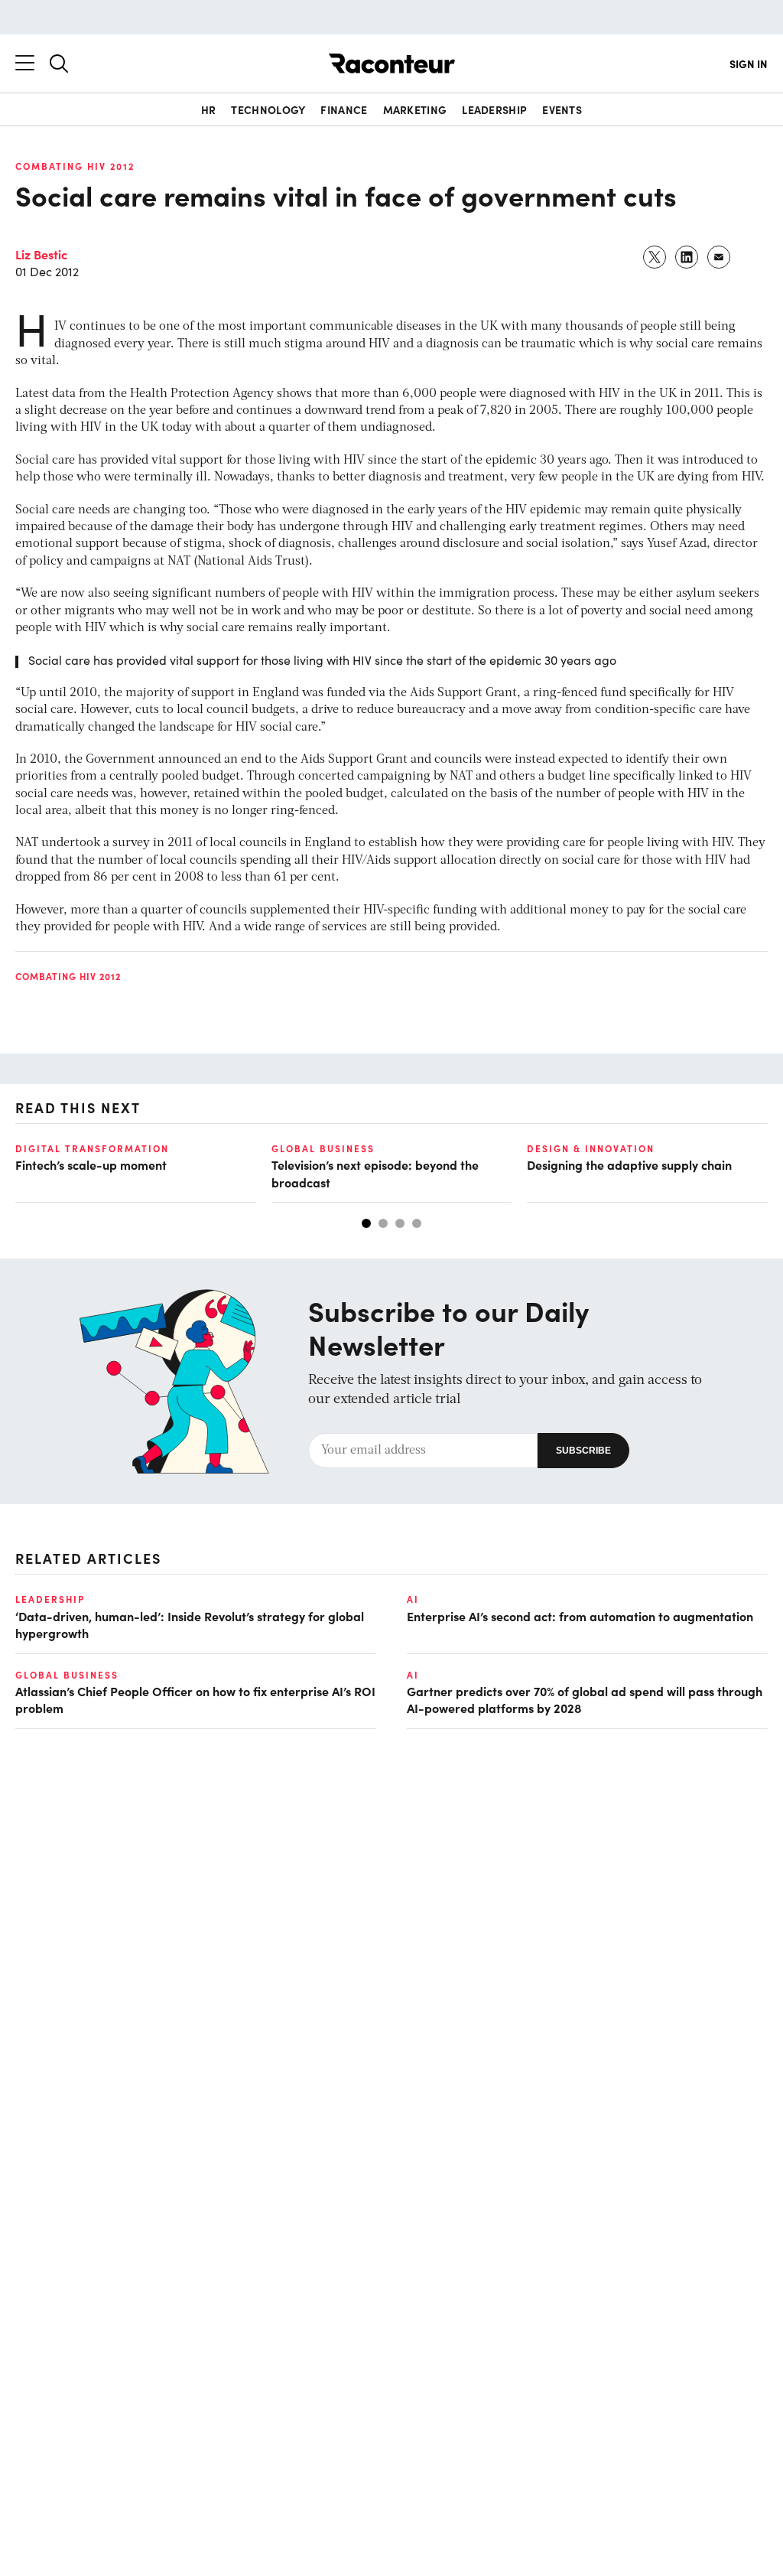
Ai (413, 1599)
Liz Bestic (41, 254)
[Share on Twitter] (655, 257)
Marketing (415, 109)
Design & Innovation (591, 1148)
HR (209, 109)
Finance (344, 109)
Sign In (749, 64)
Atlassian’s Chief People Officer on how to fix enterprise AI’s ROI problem (195, 1699)
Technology (268, 109)
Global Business (323, 1148)
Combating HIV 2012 (75, 166)
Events (562, 109)
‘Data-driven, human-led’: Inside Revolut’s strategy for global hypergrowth (190, 1624)
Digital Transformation (92, 1148)
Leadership (494, 109)
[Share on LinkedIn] (687, 257)
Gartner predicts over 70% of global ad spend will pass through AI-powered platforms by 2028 (585, 1699)
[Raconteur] (392, 64)
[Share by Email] (720, 257)
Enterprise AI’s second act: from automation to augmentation (580, 1616)
